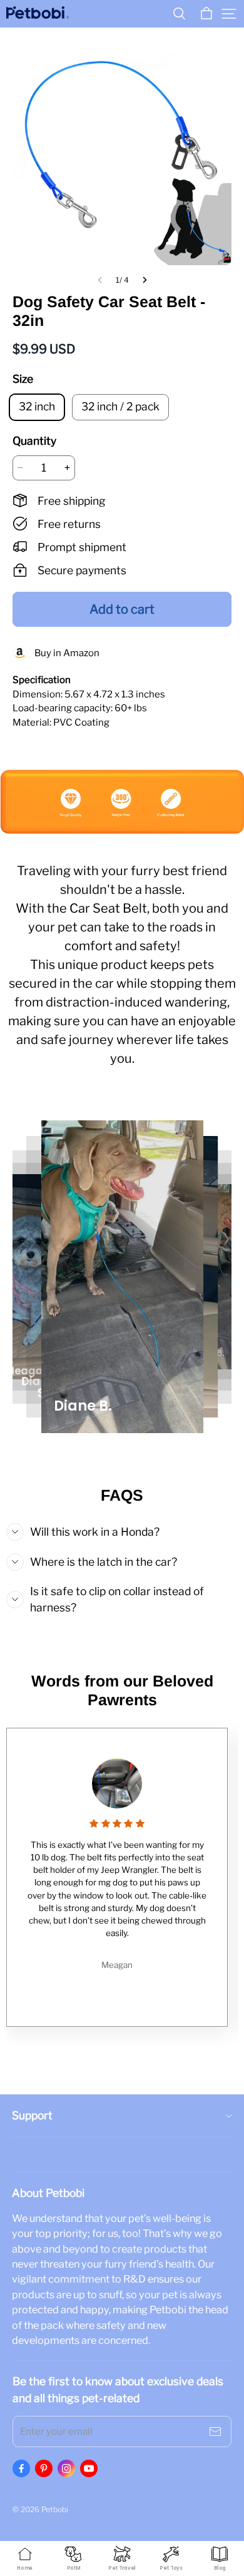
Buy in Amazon (64, 653)
